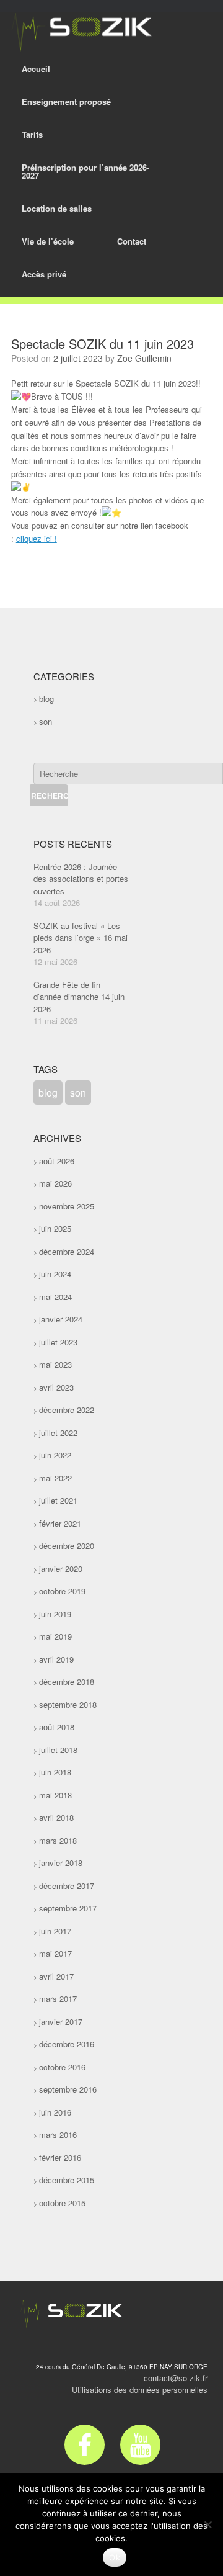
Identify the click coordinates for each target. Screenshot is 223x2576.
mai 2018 (55, 1795)
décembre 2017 (67, 1886)
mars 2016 (58, 2134)
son (46, 721)
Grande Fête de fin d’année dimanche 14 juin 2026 (79, 997)
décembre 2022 (67, 1410)
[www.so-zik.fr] (79, 32)
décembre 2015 (67, 2180)
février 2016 (60, 2157)
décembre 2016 (67, 2044)
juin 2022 (55, 1455)
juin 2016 (55, 2112)
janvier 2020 (61, 1568)
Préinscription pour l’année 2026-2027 (85, 171)
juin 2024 (55, 1274)
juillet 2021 (58, 1500)
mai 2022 (55, 1478)
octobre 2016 (62, 2067)
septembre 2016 (68, 2089)
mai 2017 (55, 1953)
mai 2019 (55, 1636)
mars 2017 (58, 1999)
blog (46, 698)
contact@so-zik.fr (176, 2378)
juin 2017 (55, 1931)
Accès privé (44, 274)
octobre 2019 (62, 1591)
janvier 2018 (61, 1863)
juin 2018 (55, 1772)
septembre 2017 (68, 1908)
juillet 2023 (58, 1342)
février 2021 (60, 1523)
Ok (115, 2557)
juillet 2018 (58, 1750)
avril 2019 (56, 1659)
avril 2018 (56, 1817)
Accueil (36, 69)
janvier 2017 (61, 2022)
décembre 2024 (67, 1251)
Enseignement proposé (66, 101)
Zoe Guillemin (144, 358)
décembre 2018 (67, 1681)
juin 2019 (55, 1614)
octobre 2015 (62, 2203)
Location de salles (57, 208)
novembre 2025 (67, 1206)
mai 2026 (55, 1183)
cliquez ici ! (37, 538)
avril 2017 (56, 1976)
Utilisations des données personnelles (140, 2390)
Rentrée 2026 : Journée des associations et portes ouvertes (81, 879)
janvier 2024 (61, 1319)
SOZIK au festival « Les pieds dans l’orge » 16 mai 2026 (81, 938)
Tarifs (32, 134)
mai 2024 (55, 1297)
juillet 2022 (58, 1433)
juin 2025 (55, 1228)
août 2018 (57, 1727)
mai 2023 (55, 1364)
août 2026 (57, 1161)
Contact (132, 241)
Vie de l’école (48, 241)
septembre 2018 (68, 1704)
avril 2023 (56, 1387)
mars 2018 (58, 1840)
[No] (208, 2524)
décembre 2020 (67, 1546)
